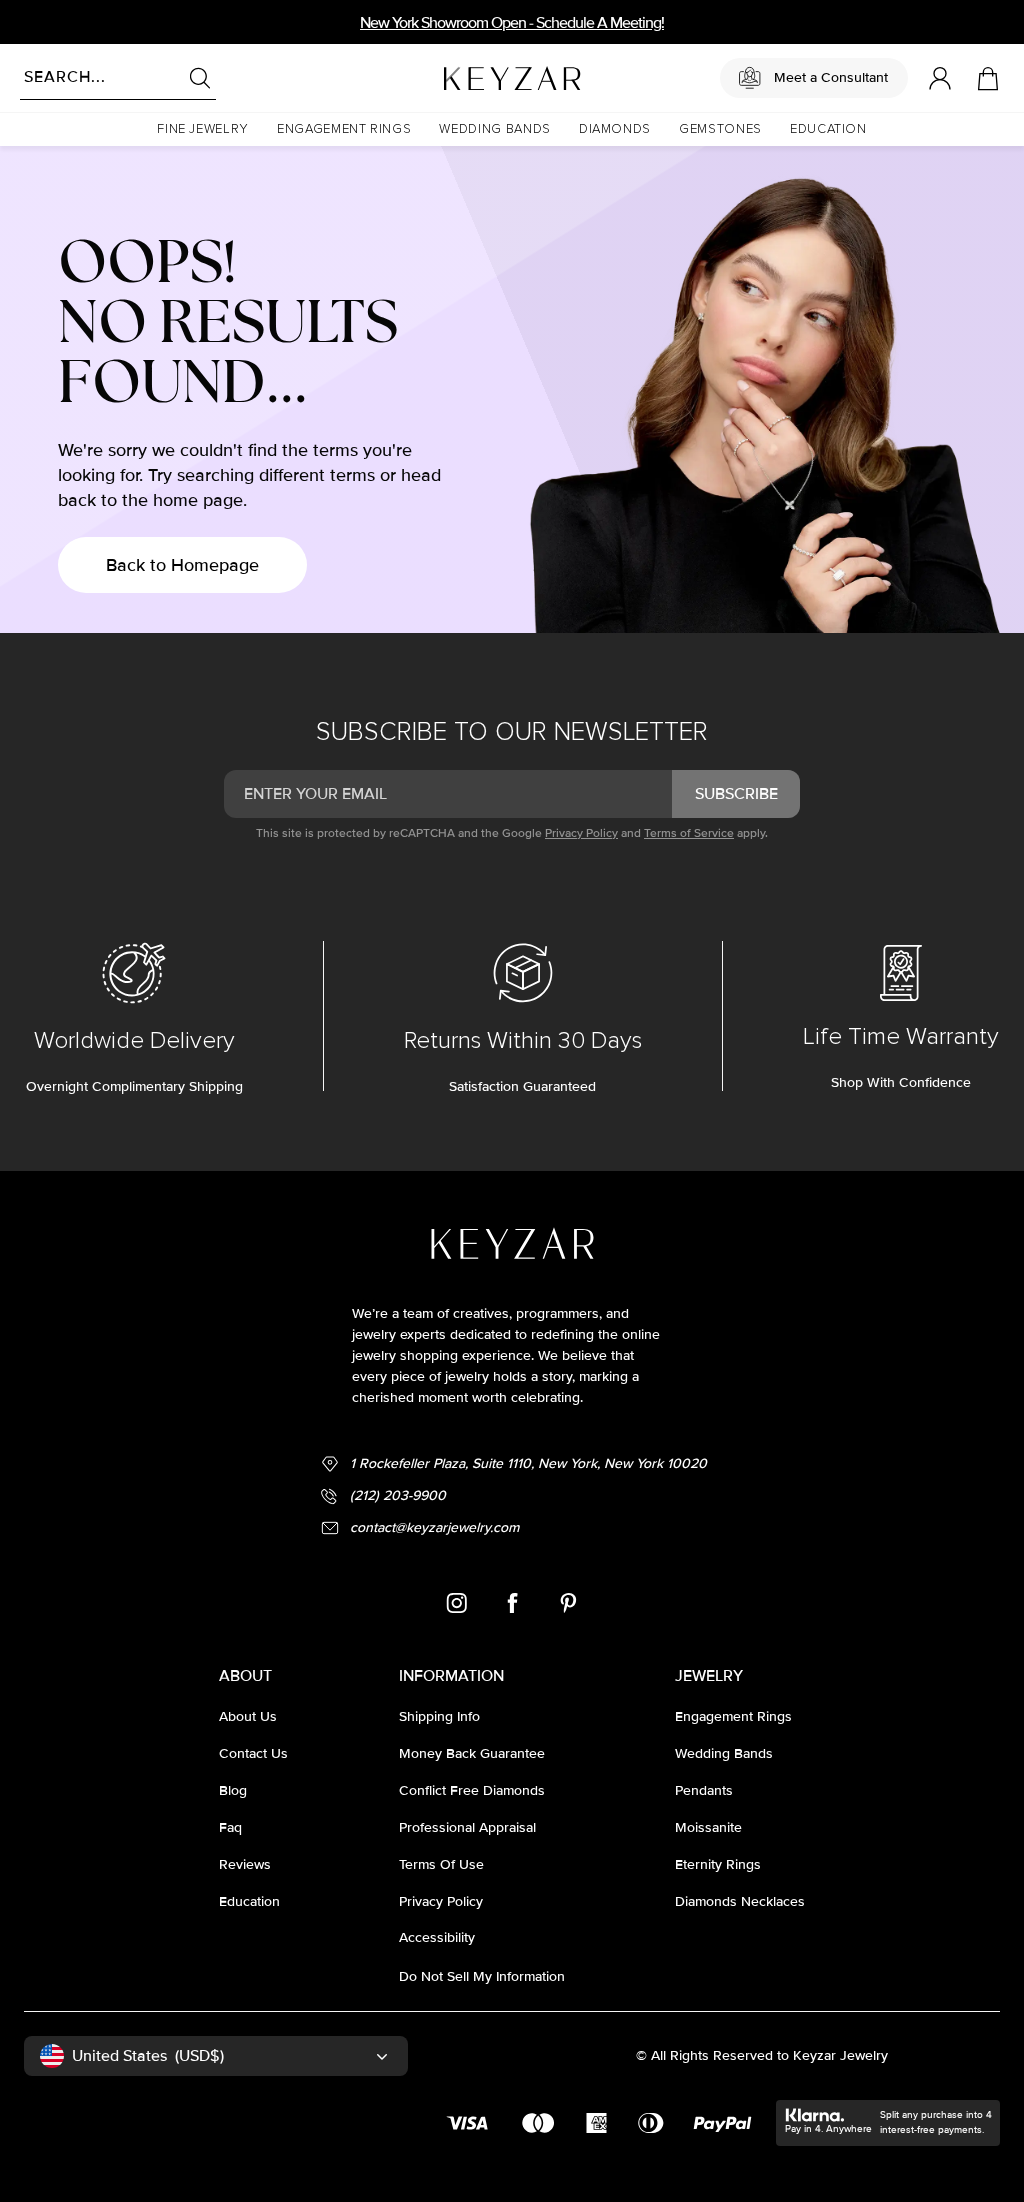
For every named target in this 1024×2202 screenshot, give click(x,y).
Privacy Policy (581, 833)
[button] (203, 129)
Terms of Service (689, 833)
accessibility (437, 1937)
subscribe (736, 794)
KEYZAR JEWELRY (463, 73)
